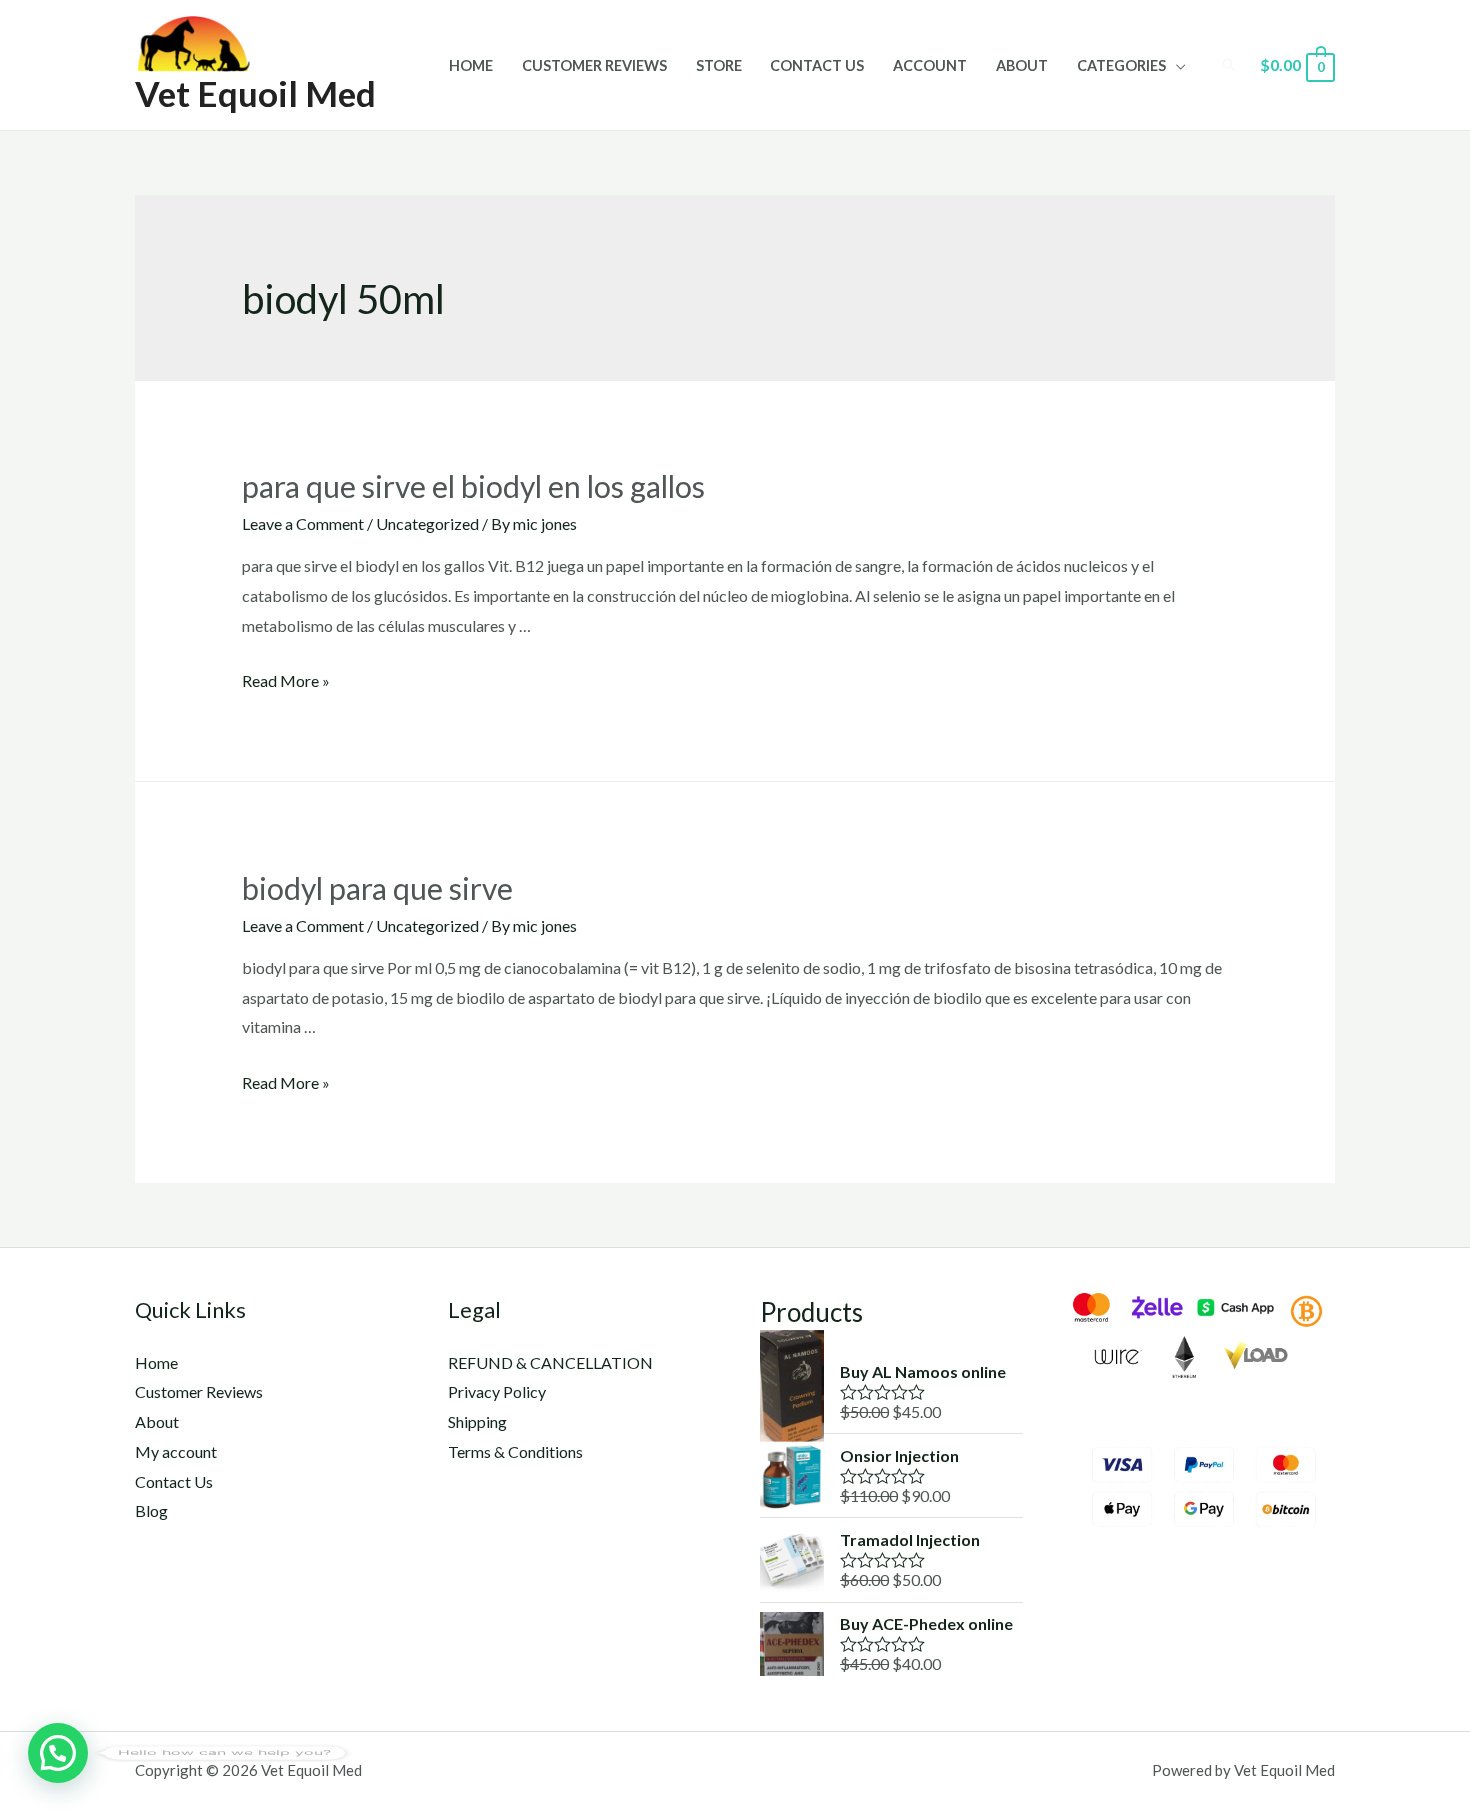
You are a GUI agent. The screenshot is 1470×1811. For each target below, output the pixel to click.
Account (930, 65)
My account (176, 1451)
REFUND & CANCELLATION (550, 1362)
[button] (58, 1753)
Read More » (286, 680)
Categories (1121, 65)
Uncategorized (427, 523)
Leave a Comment (303, 523)
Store (719, 65)
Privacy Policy (497, 1391)
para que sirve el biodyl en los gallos (473, 486)
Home (471, 65)
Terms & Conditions (515, 1451)
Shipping (477, 1421)
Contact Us (817, 65)
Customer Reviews (594, 65)
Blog (151, 1510)
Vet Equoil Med (255, 93)
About (1022, 65)
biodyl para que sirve (377, 888)
